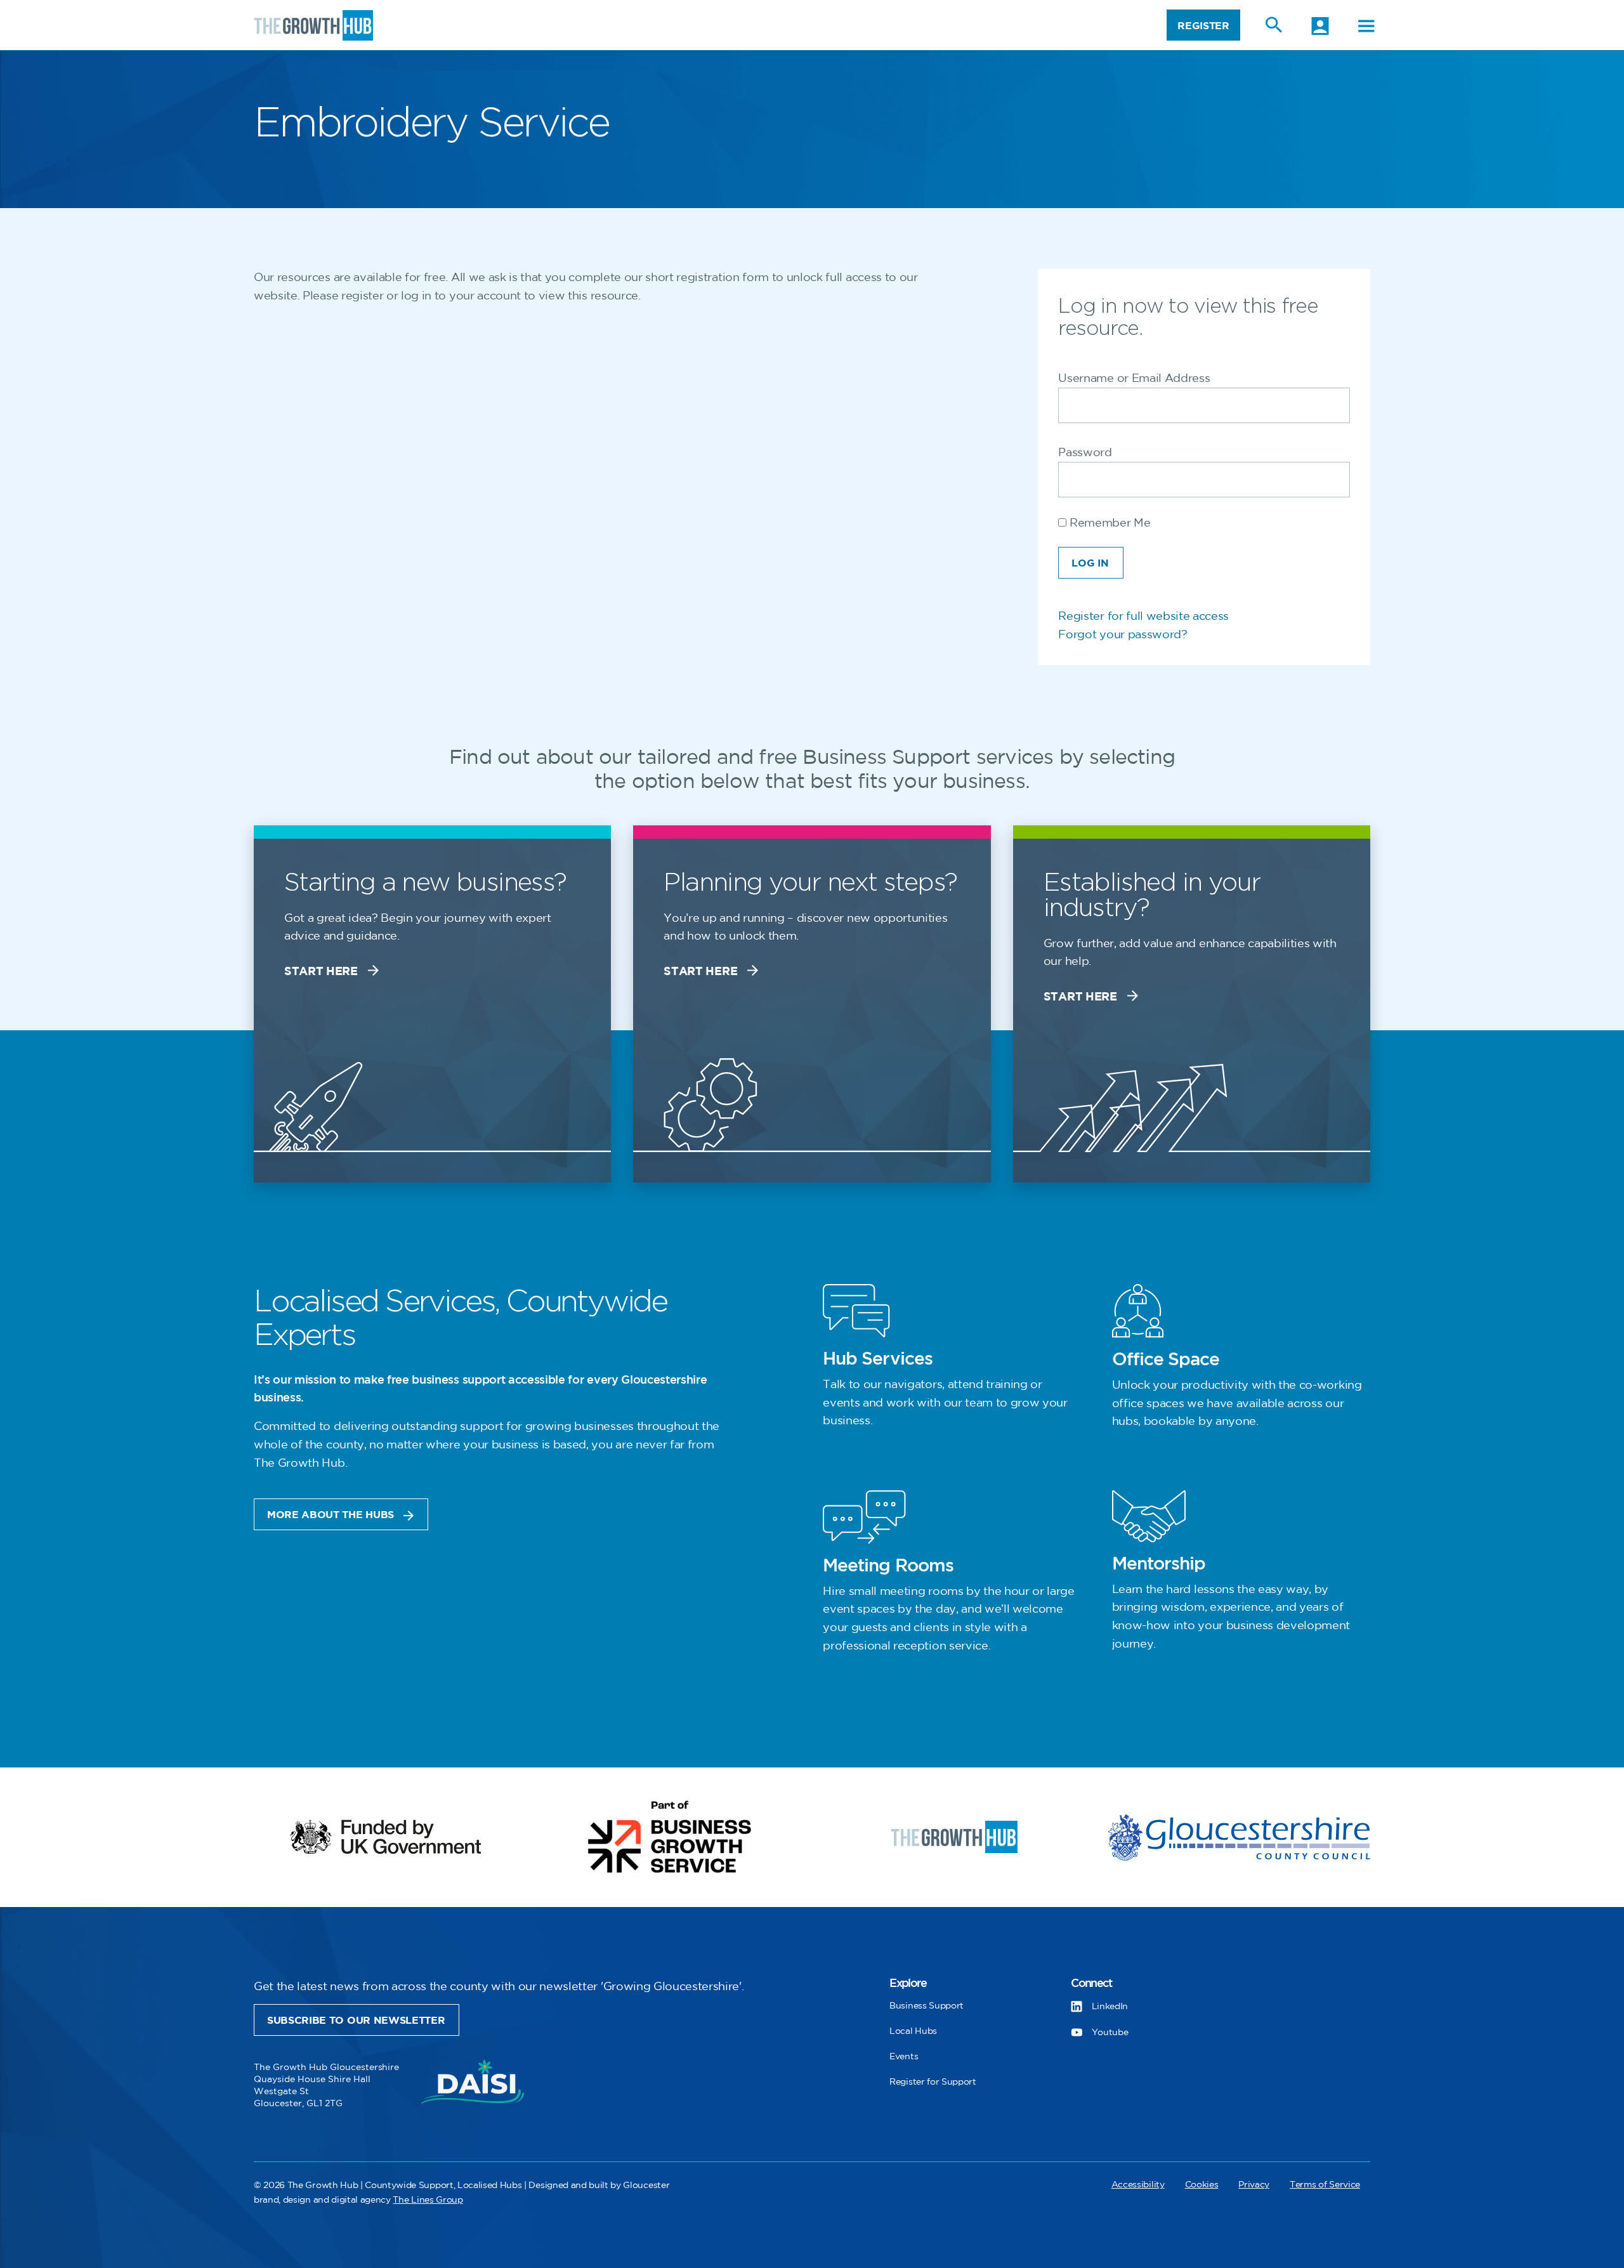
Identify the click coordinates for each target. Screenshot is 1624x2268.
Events (904, 2056)
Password (1085, 453)
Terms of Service (1325, 2185)
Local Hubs (913, 2031)
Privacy (1254, 2185)
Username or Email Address (1134, 379)
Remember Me (1108, 523)
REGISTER (1203, 26)
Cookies (1202, 2185)
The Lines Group (428, 2200)
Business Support (927, 2006)
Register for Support (933, 2082)
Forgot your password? (1123, 635)
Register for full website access (1143, 617)
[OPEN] (1366, 26)
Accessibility (1138, 2185)
